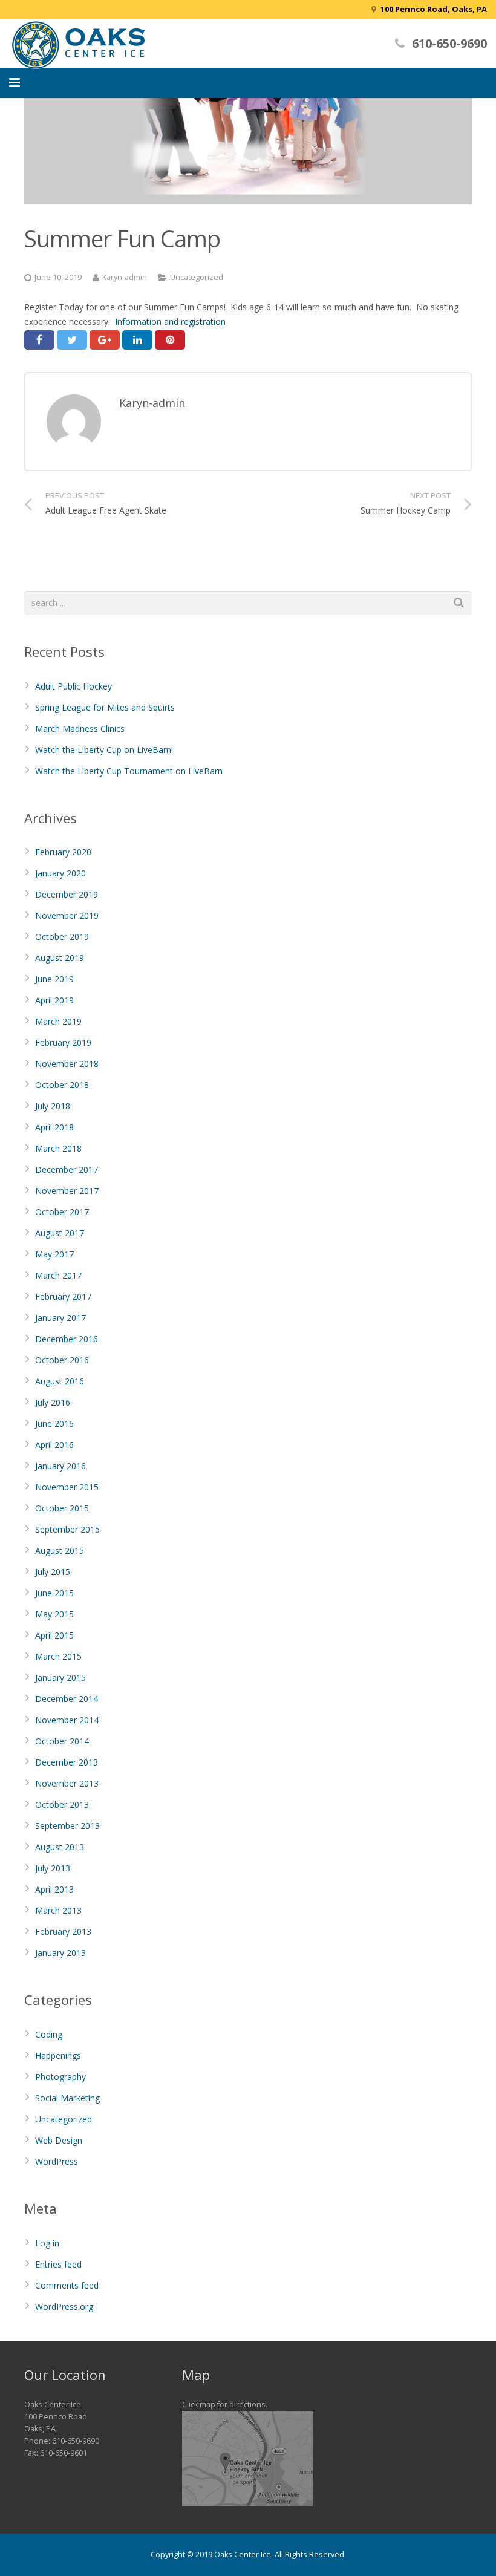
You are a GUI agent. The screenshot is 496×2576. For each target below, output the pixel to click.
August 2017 (60, 1233)
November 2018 (67, 1064)
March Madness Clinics (80, 729)
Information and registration (170, 321)
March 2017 (58, 1275)
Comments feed (67, 2285)
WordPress (57, 2161)
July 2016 (53, 1402)
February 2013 (63, 1932)
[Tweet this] (72, 340)
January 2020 (60, 873)
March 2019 (58, 1021)
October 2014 (62, 1741)
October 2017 (62, 1212)
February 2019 (63, 1042)
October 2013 (62, 1805)
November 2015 (67, 1487)
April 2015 (54, 1635)
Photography (60, 2077)
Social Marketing (67, 2098)
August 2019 (60, 958)
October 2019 (62, 937)
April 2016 (54, 1445)
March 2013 (58, 1910)
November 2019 (67, 915)
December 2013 (67, 1762)
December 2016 (67, 1339)
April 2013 (54, 1889)
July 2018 (53, 1106)
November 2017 (67, 1191)
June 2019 (54, 979)
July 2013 (53, 1868)
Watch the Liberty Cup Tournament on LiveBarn (129, 771)
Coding (49, 2034)
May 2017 (54, 1254)
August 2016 (60, 1381)
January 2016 (60, 1466)
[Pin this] (170, 340)
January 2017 (60, 1318)
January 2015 (60, 1678)
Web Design (59, 2140)
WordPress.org (64, 2307)
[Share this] (39, 340)
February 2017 (63, 1296)
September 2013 (67, 1826)
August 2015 (60, 1550)
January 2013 (60, 1953)
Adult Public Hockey (73, 686)
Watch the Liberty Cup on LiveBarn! (104, 750)
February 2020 (63, 852)
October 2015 (62, 1508)
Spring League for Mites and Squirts (105, 707)
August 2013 (60, 1847)
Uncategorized (197, 277)
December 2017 (67, 1169)
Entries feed (58, 2264)
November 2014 (67, 1720)
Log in (47, 2243)
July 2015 (53, 1572)
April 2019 (54, 1000)
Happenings (58, 2056)
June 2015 (54, 1593)
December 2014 (67, 1699)
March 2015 (58, 1656)
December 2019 (67, 894)
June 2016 (54, 1423)
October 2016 (62, 1360)
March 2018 (58, 1148)
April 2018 (54, 1127)
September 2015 (67, 1529)
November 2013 (67, 1783)
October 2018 (62, 1085)
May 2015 (54, 1614)
